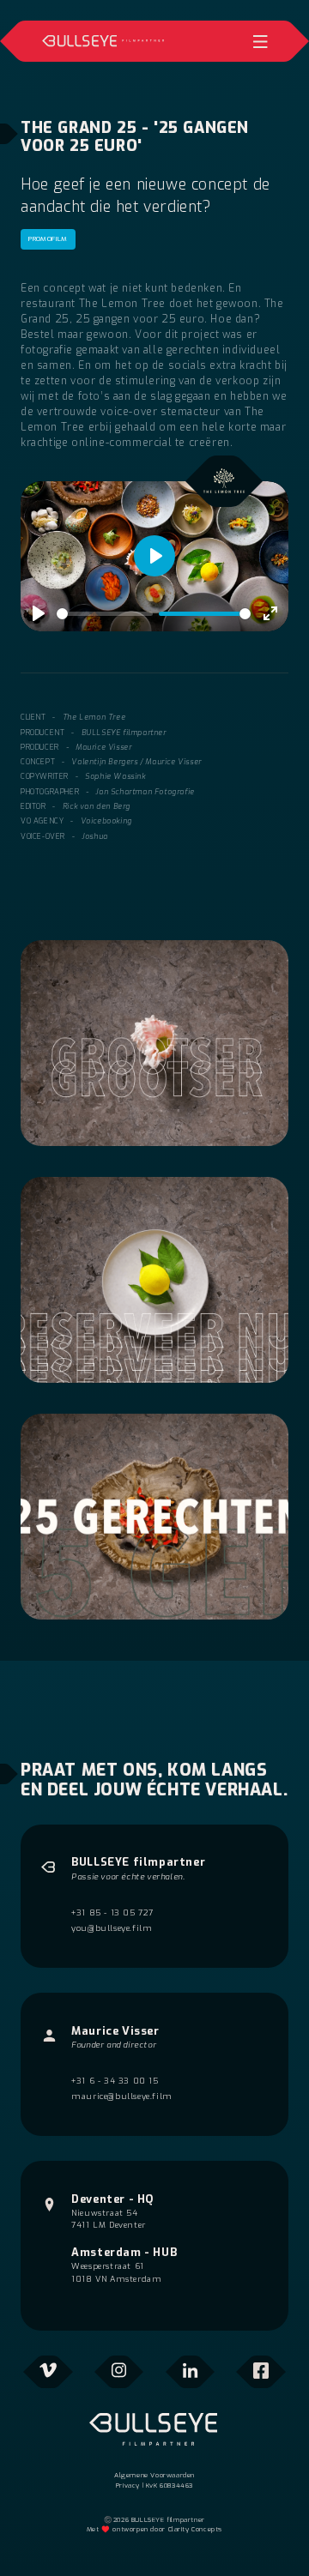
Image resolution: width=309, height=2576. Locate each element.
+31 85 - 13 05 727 (112, 1912)
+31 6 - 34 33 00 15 (115, 2081)
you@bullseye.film (112, 1928)
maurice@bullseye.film (122, 2096)
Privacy (128, 2486)
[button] (261, 40)
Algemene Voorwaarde (152, 2475)
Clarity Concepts (196, 2529)
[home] (103, 41)
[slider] (105, 614)
